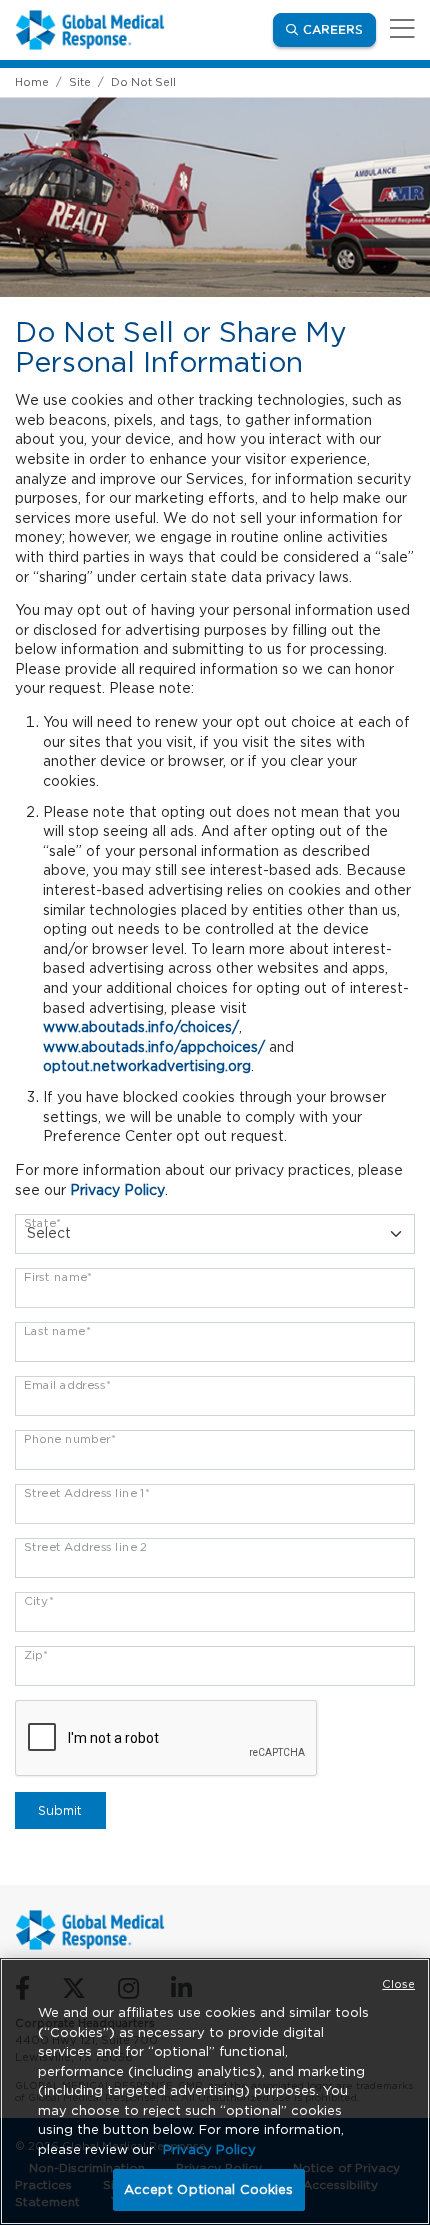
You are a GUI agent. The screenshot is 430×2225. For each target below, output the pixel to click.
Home (32, 82)
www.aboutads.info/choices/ (141, 1027)
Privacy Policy (117, 1190)
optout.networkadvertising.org (147, 1066)
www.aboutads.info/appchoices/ (154, 1047)
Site (80, 82)
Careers (339, 29)
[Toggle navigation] (399, 29)
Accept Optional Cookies (209, 2189)
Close (398, 1984)
